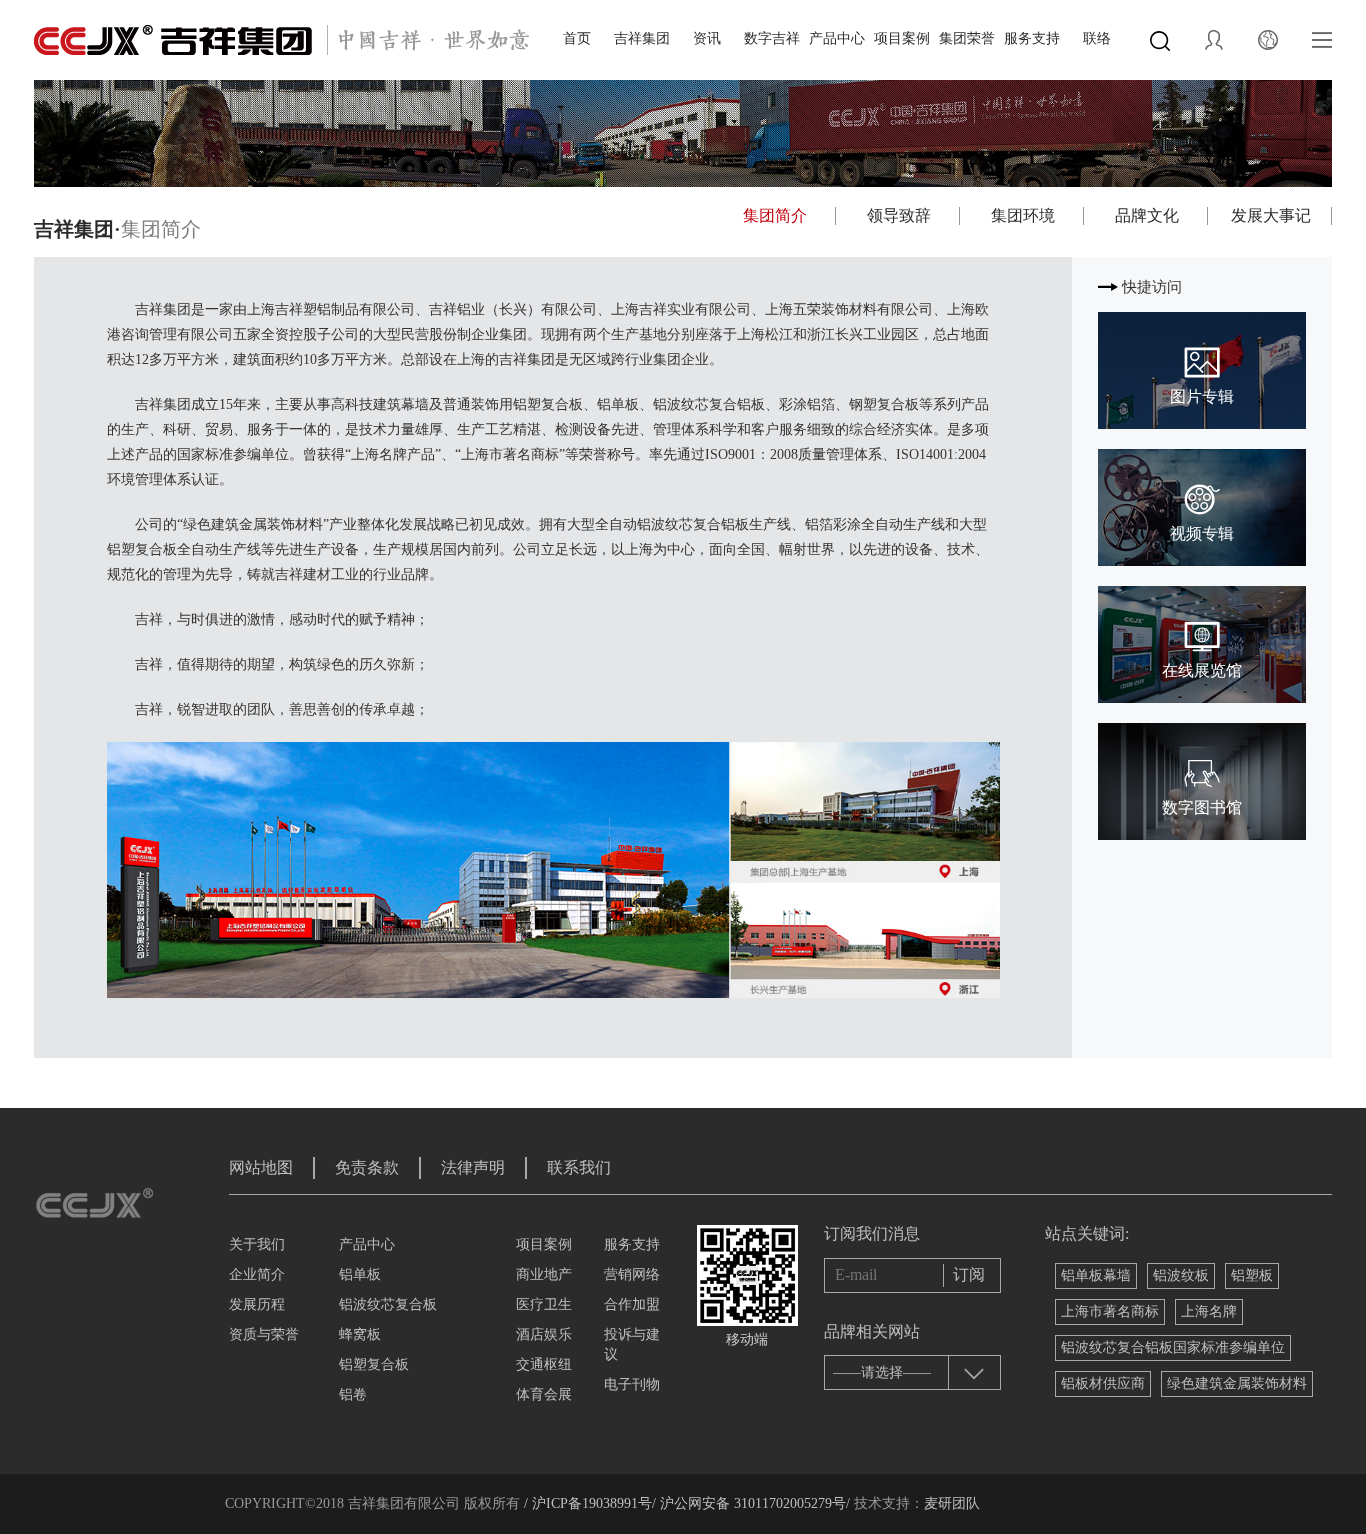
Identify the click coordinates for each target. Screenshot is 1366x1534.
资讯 (707, 38)
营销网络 (632, 1274)
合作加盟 (632, 1304)
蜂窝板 (360, 1334)
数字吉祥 (772, 38)
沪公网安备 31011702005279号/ (753, 1503)
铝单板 (360, 1274)
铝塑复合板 (374, 1364)
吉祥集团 (642, 38)
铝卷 (353, 1394)
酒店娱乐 (544, 1334)
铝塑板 (1252, 1275)
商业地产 (544, 1274)
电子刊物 (632, 1384)
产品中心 (837, 38)
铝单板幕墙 (1096, 1275)
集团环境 (1023, 215)
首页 (577, 38)
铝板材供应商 (1103, 1383)
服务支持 (1032, 38)
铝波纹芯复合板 (388, 1304)
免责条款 (367, 1167)
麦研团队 (952, 1503)
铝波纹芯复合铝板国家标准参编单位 (1173, 1347)
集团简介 (775, 215)
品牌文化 (1147, 215)
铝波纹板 (1181, 1275)
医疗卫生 (544, 1304)
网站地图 (261, 1167)
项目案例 (902, 38)
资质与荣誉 (264, 1334)
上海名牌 (1209, 1311)
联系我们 (579, 1167)
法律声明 (473, 1167)
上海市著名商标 (1110, 1311)
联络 (1097, 38)
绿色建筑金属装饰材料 (1237, 1383)
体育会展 (544, 1394)
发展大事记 (1271, 215)
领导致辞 (899, 215)
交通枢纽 (544, 1364)
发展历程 (257, 1304)
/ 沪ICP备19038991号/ (590, 1503)
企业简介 (257, 1274)
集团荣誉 (967, 38)
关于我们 (257, 1244)
